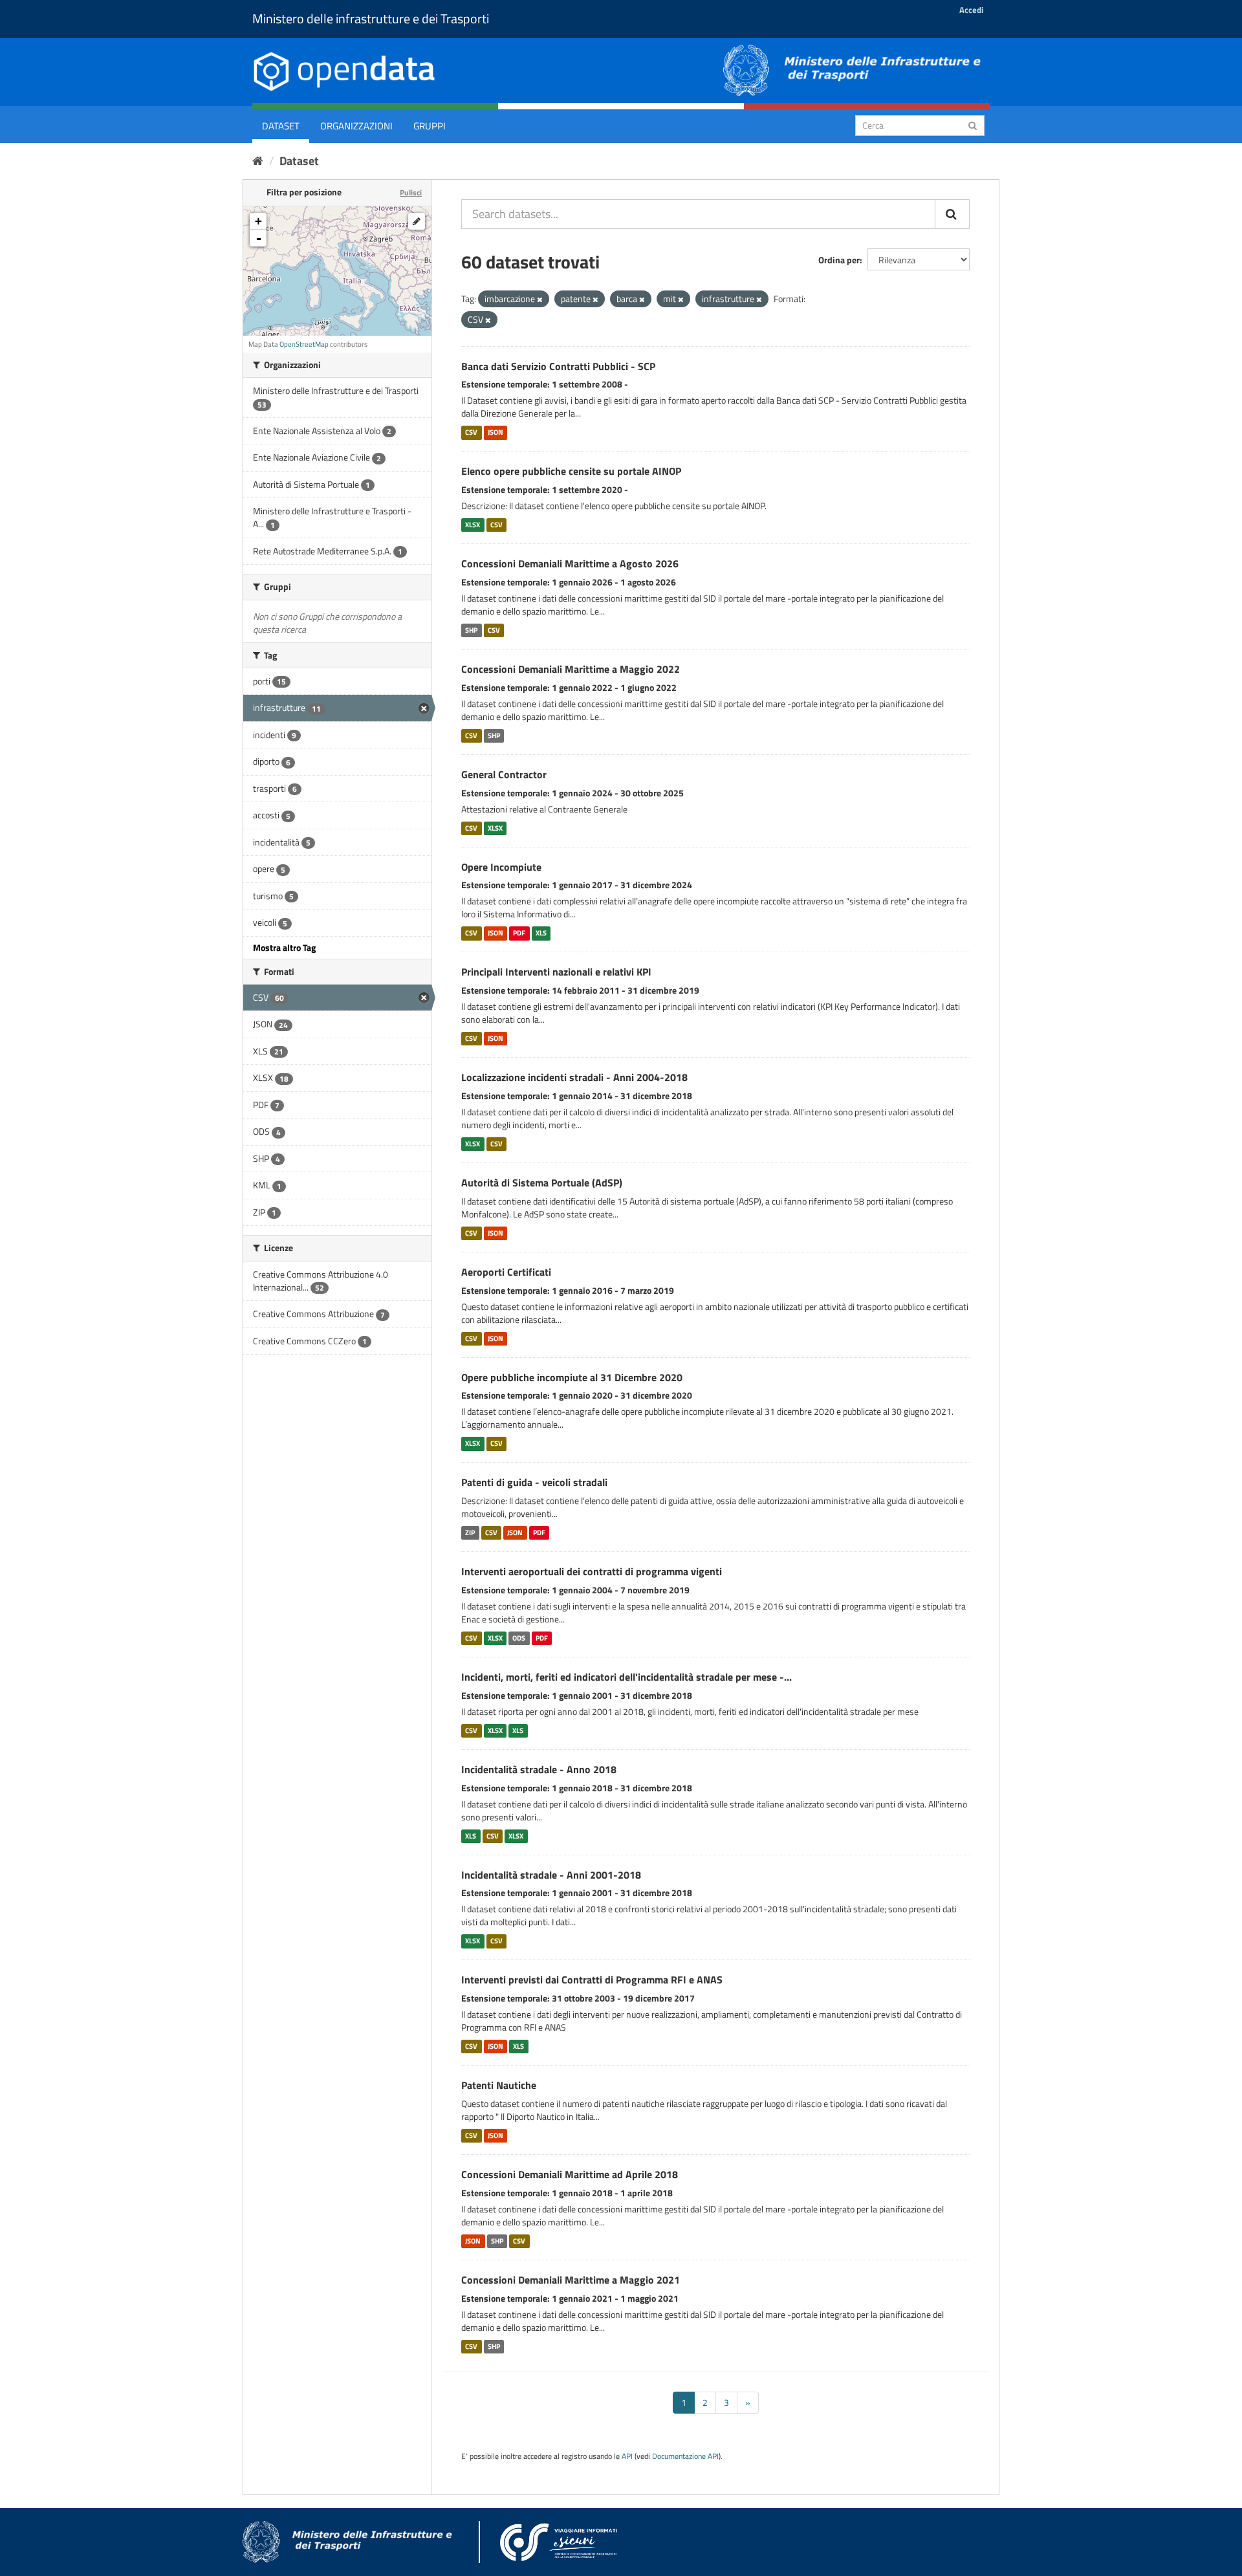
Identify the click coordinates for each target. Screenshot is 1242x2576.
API (627, 2456)
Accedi (971, 10)
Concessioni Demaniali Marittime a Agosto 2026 (570, 563)
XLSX (473, 525)
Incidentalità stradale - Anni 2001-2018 (551, 1875)
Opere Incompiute (501, 867)
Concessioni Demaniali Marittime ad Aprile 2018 (570, 2174)
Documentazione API (685, 2456)
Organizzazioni (356, 126)
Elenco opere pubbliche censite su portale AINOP (571, 471)
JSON (496, 432)
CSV (471, 432)
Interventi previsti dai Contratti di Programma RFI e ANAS (592, 1980)
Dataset (281, 126)
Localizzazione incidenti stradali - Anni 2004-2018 (574, 1077)
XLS (541, 933)
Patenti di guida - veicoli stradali (534, 1482)
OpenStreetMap (304, 344)
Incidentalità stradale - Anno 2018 (539, 1769)
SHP (471, 630)
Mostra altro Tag (284, 947)
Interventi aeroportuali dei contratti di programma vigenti (592, 1571)
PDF (519, 933)
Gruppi (430, 126)
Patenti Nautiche (499, 2085)
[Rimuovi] (540, 300)
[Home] (258, 161)
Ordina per (839, 260)
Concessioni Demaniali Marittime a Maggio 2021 (571, 2280)
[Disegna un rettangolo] (417, 221)
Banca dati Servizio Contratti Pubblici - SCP (558, 366)
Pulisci (411, 192)
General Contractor (504, 774)
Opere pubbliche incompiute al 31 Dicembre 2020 (572, 1377)
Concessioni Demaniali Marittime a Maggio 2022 (571, 669)
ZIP (470, 1533)
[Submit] (973, 125)
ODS (519, 1638)
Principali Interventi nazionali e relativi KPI (556, 972)
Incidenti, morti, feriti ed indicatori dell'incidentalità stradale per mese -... (626, 1677)
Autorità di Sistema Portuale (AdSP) (542, 1183)
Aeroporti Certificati (506, 1272)
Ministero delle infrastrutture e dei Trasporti (371, 18)
